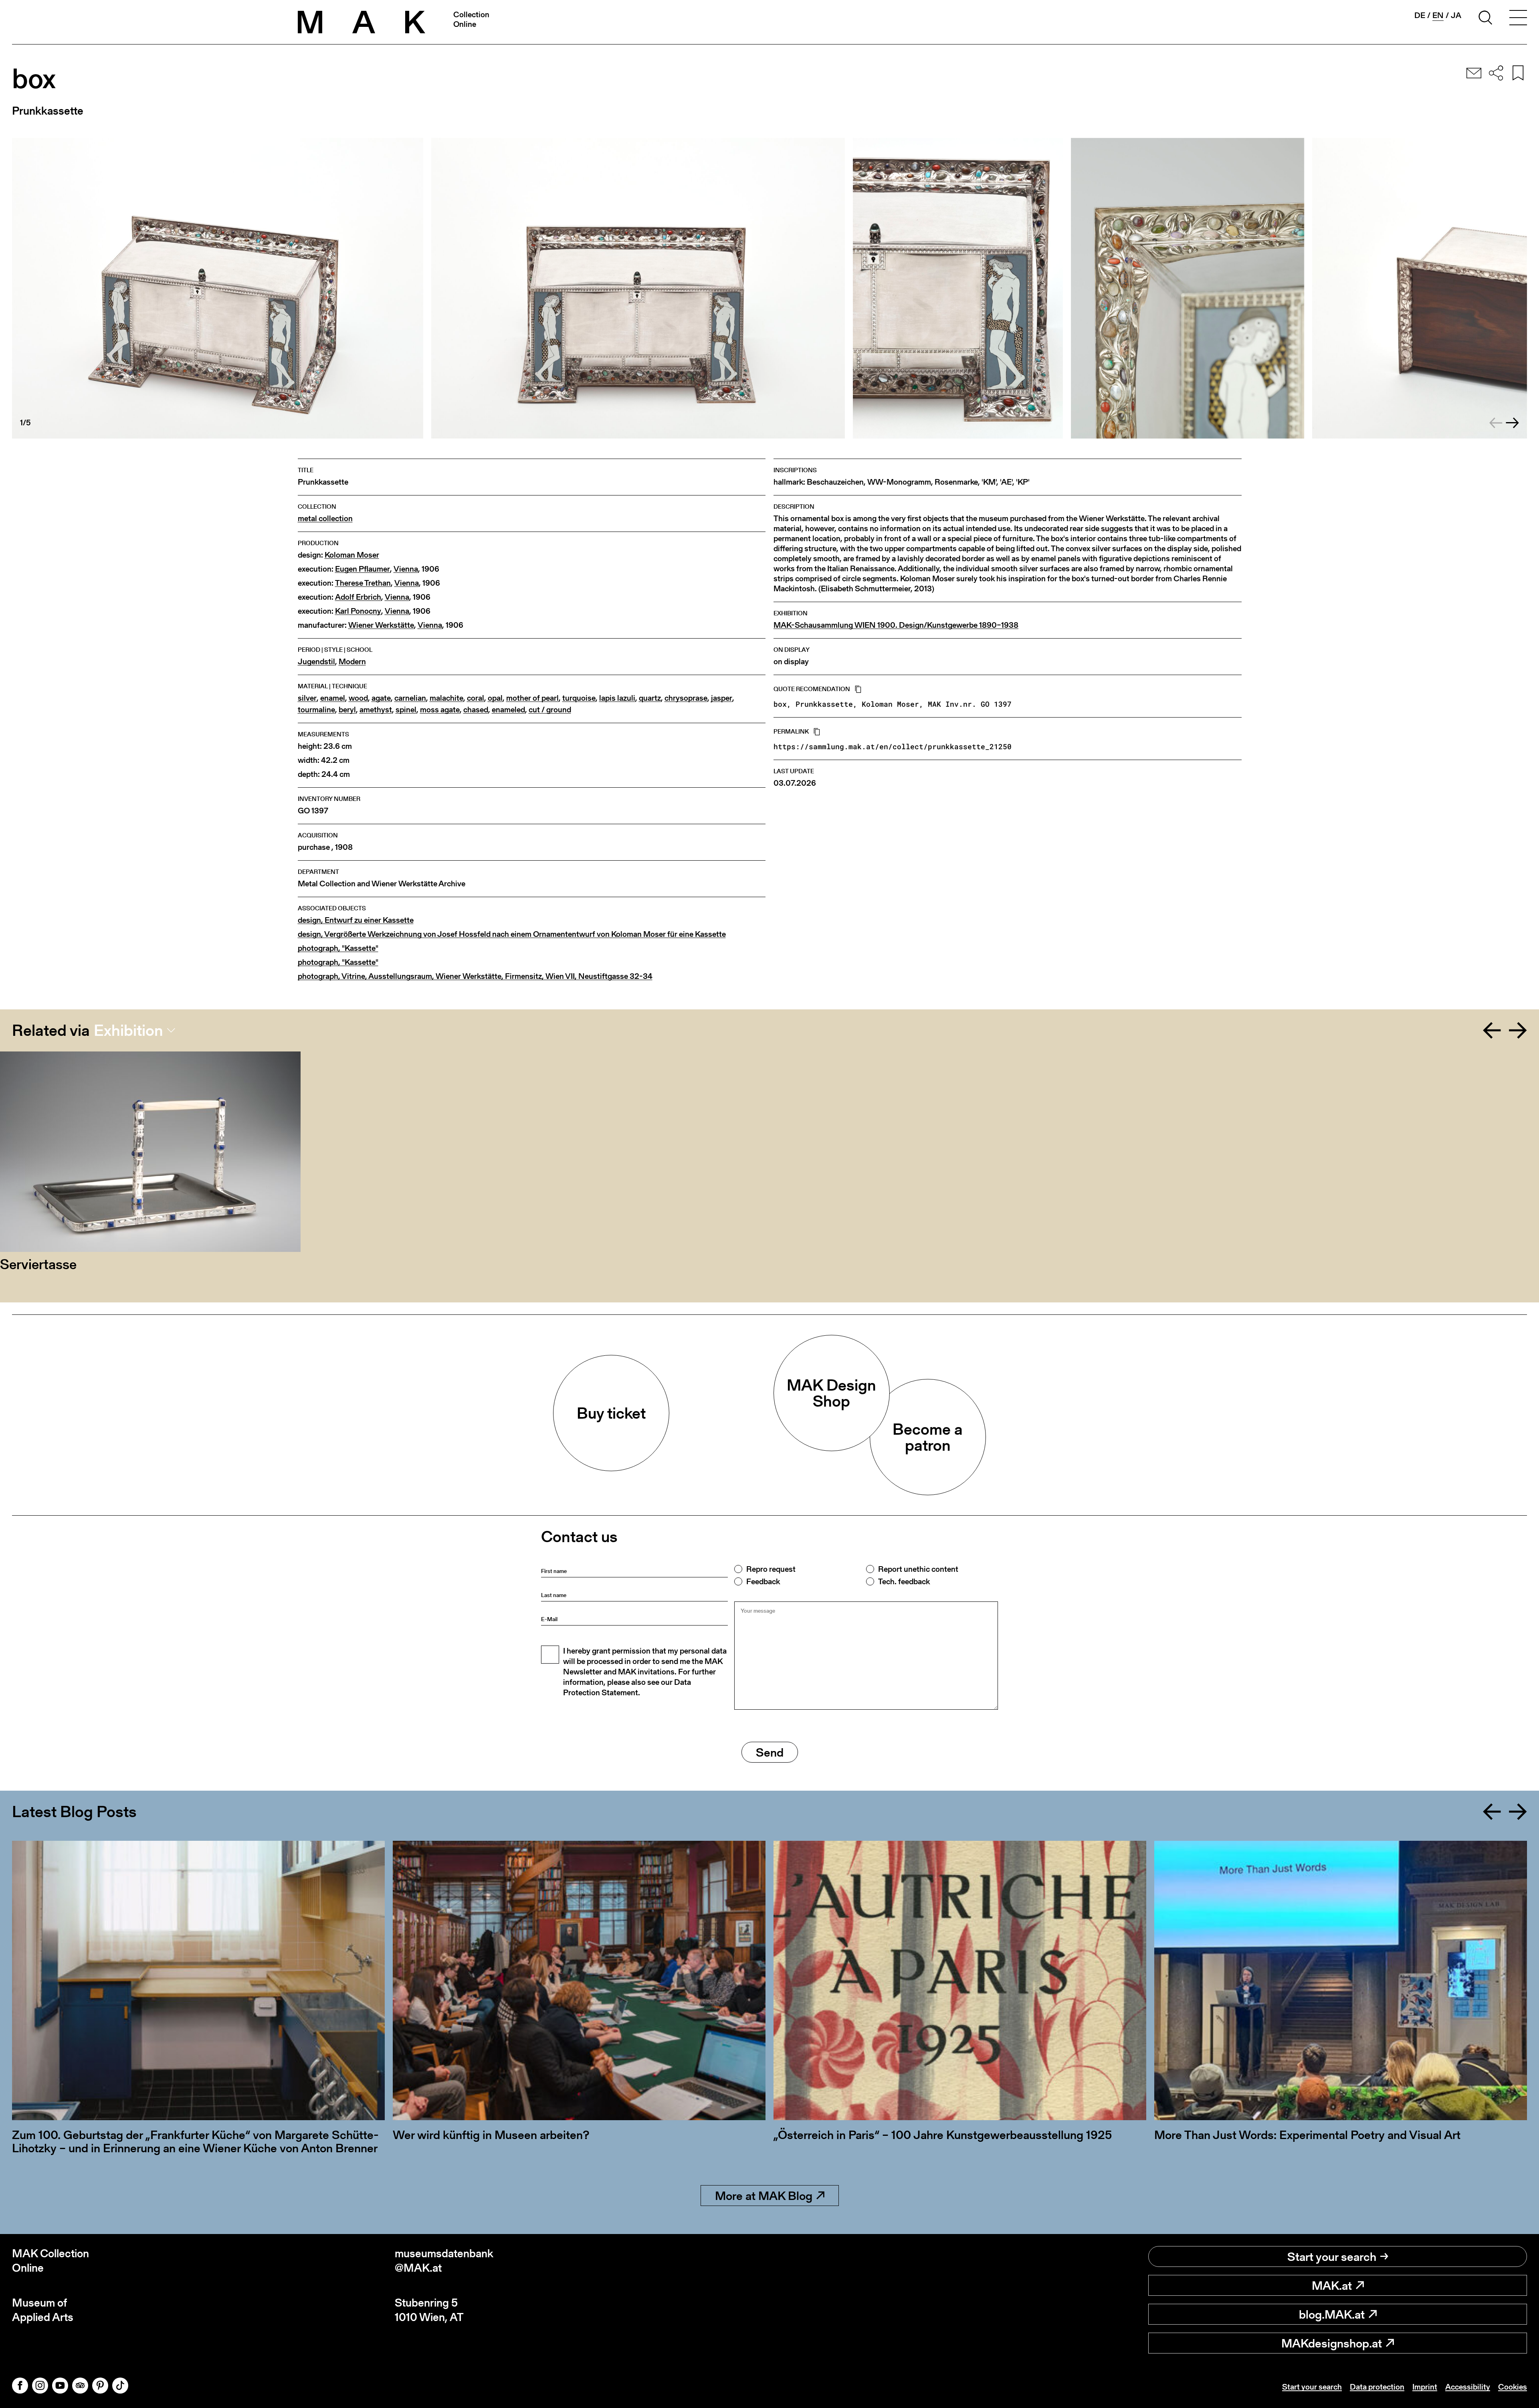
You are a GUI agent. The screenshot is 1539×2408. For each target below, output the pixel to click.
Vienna (406, 569)
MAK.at (1332, 2285)
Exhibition (128, 1030)
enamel (333, 698)
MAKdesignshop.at (1332, 2343)
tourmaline (316, 710)
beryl (347, 710)
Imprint (1425, 2387)
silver (307, 698)
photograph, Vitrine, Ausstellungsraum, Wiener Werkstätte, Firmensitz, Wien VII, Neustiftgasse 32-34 (475, 976)
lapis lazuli (617, 698)
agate (381, 698)
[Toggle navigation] (1518, 19)
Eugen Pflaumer (363, 569)
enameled (508, 710)
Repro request (771, 1569)
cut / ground (550, 710)
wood (358, 698)
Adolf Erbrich (358, 597)
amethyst (376, 710)
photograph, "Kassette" (338, 948)
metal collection (325, 519)
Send (770, 1752)
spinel (406, 710)
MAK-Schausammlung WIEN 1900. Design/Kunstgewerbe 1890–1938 (896, 625)
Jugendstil (316, 662)
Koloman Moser (352, 555)
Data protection (1377, 2387)
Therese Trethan (363, 583)
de (1420, 15)
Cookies (1513, 2387)
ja (1456, 15)
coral (476, 698)
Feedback (763, 1581)
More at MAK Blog (764, 2196)
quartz (650, 698)
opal (495, 698)
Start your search (1332, 2256)
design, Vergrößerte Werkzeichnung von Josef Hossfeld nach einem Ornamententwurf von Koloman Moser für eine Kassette (512, 934)
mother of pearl (532, 698)
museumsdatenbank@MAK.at (444, 2261)
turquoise (579, 698)
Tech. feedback (904, 1581)
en (1438, 15)
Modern (352, 662)
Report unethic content (918, 1569)
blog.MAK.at (1332, 2314)
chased (476, 710)
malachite (446, 698)
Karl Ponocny (358, 611)
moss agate (440, 710)
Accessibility (1468, 2387)
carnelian (410, 698)
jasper (722, 698)
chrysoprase (686, 698)
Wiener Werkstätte (381, 625)
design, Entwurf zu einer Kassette (356, 920)
